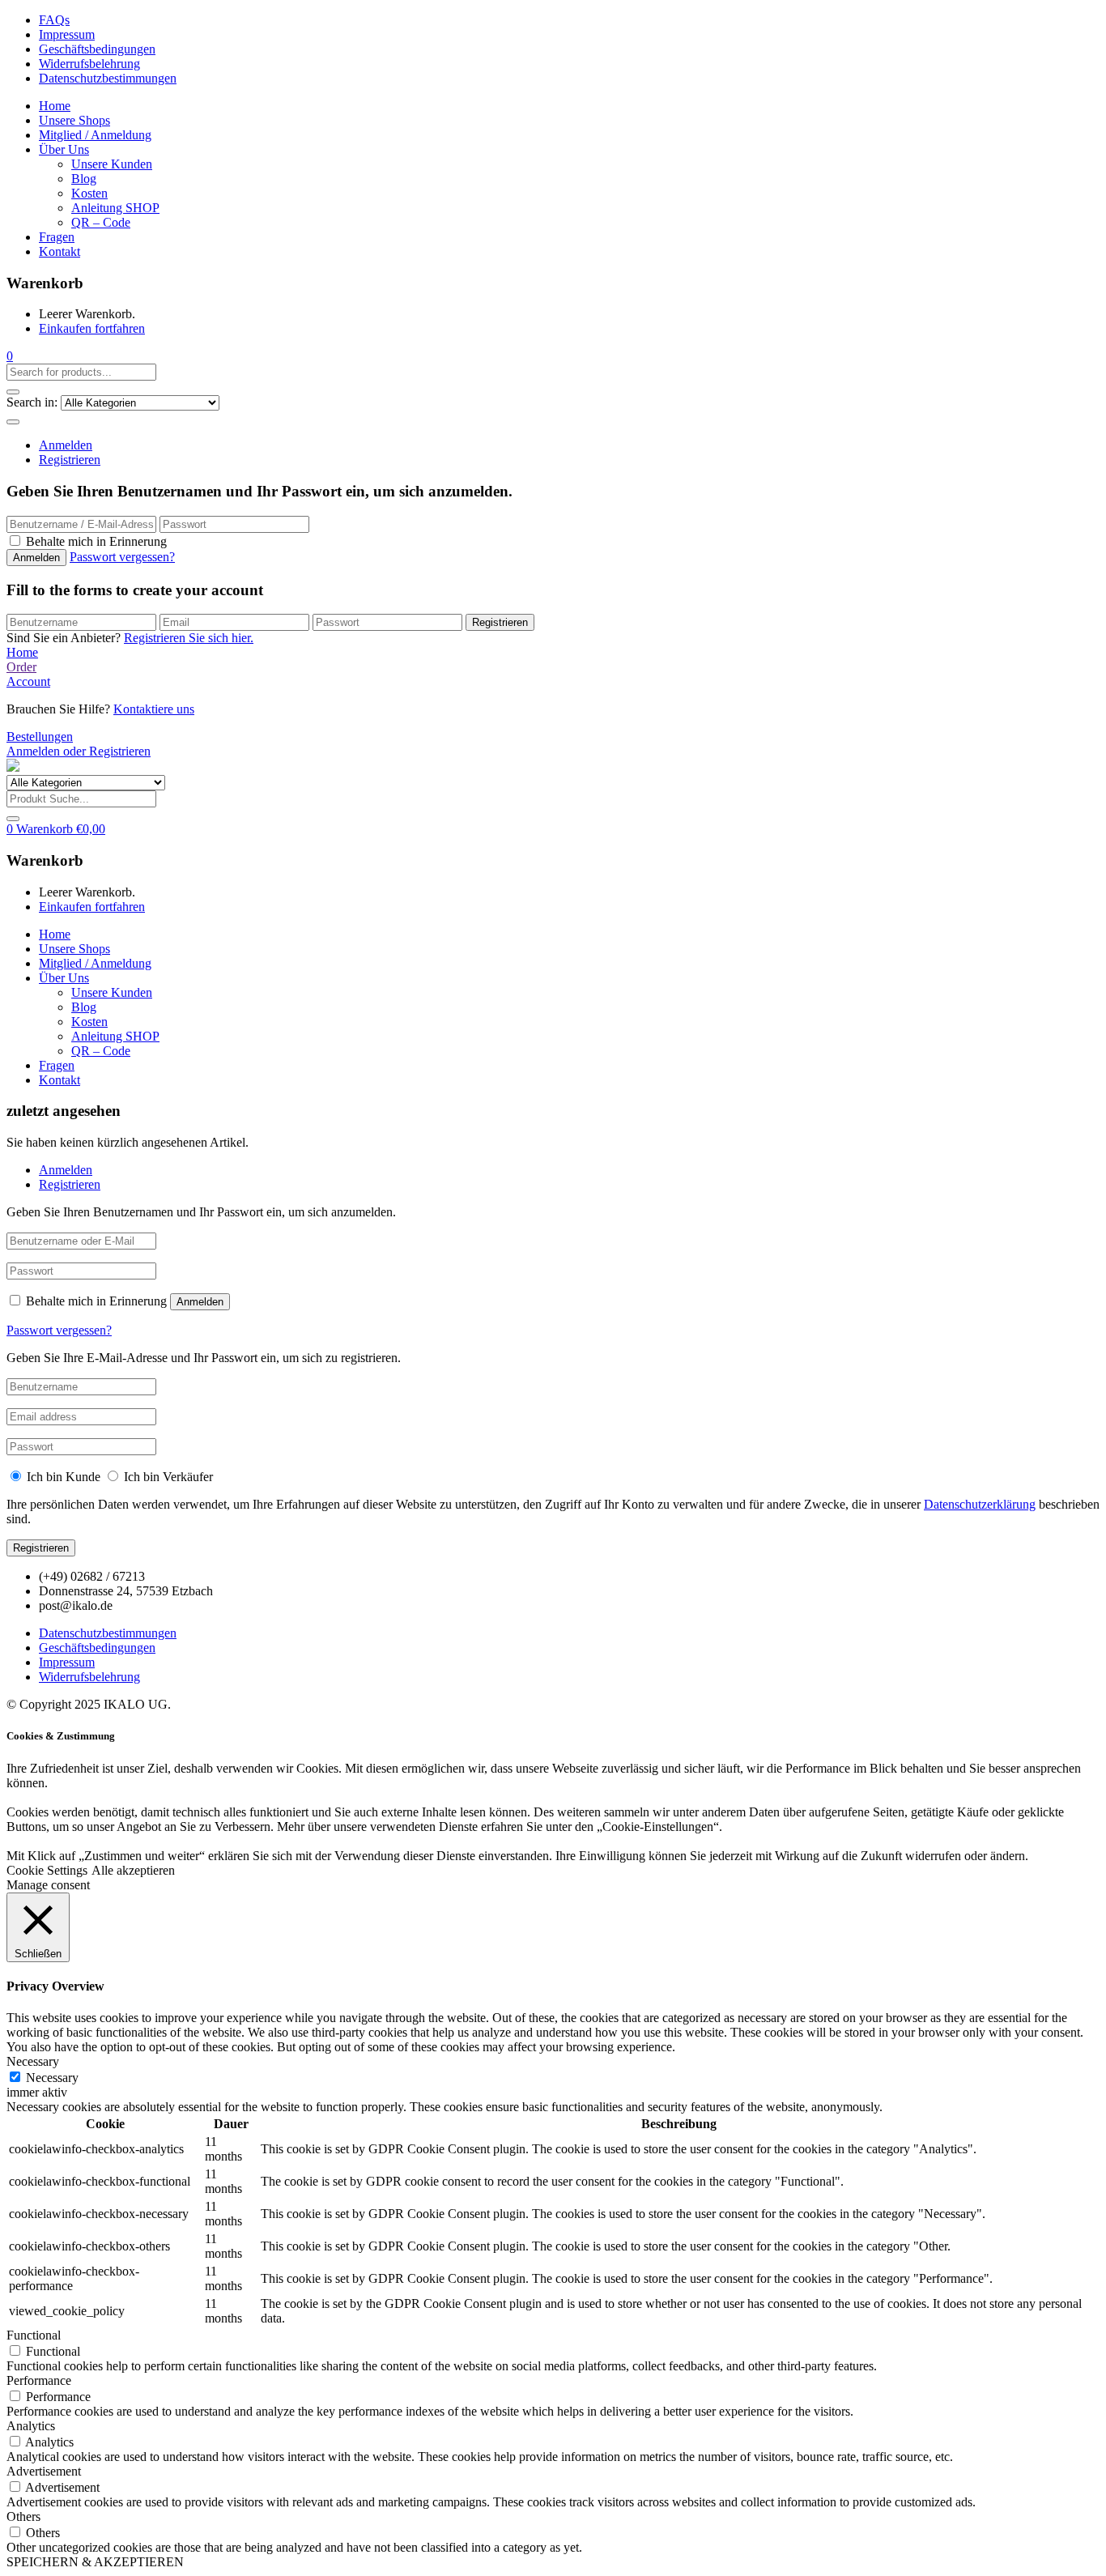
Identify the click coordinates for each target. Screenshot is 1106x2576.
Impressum (67, 34)
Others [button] (23, 2516)
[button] (10, 356)
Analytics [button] (31, 2426)
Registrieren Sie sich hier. (189, 638)
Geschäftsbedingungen (97, 49)
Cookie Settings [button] (47, 1870)
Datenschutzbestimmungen (108, 78)
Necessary (52, 2078)
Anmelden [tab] (66, 1170)
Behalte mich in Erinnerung (96, 541)
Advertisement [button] (44, 2471)
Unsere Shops (74, 120)
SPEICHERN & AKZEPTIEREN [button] (95, 2562)
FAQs (54, 20)
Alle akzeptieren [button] (133, 1870)
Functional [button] (34, 2335)
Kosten (89, 193)
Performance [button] (39, 2380)
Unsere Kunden (112, 164)
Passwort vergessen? (122, 557)
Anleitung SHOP (115, 208)
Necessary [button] (33, 2061)
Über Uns (64, 149)
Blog (84, 179)
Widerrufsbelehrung (89, 64)
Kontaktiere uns (154, 709)
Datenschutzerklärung (980, 1504)
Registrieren (70, 460)
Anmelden (66, 445)
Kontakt (60, 251)
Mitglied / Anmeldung (95, 135)
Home (55, 106)
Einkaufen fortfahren (92, 328)
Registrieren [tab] (70, 1184)
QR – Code (101, 222)
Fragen (57, 237)
